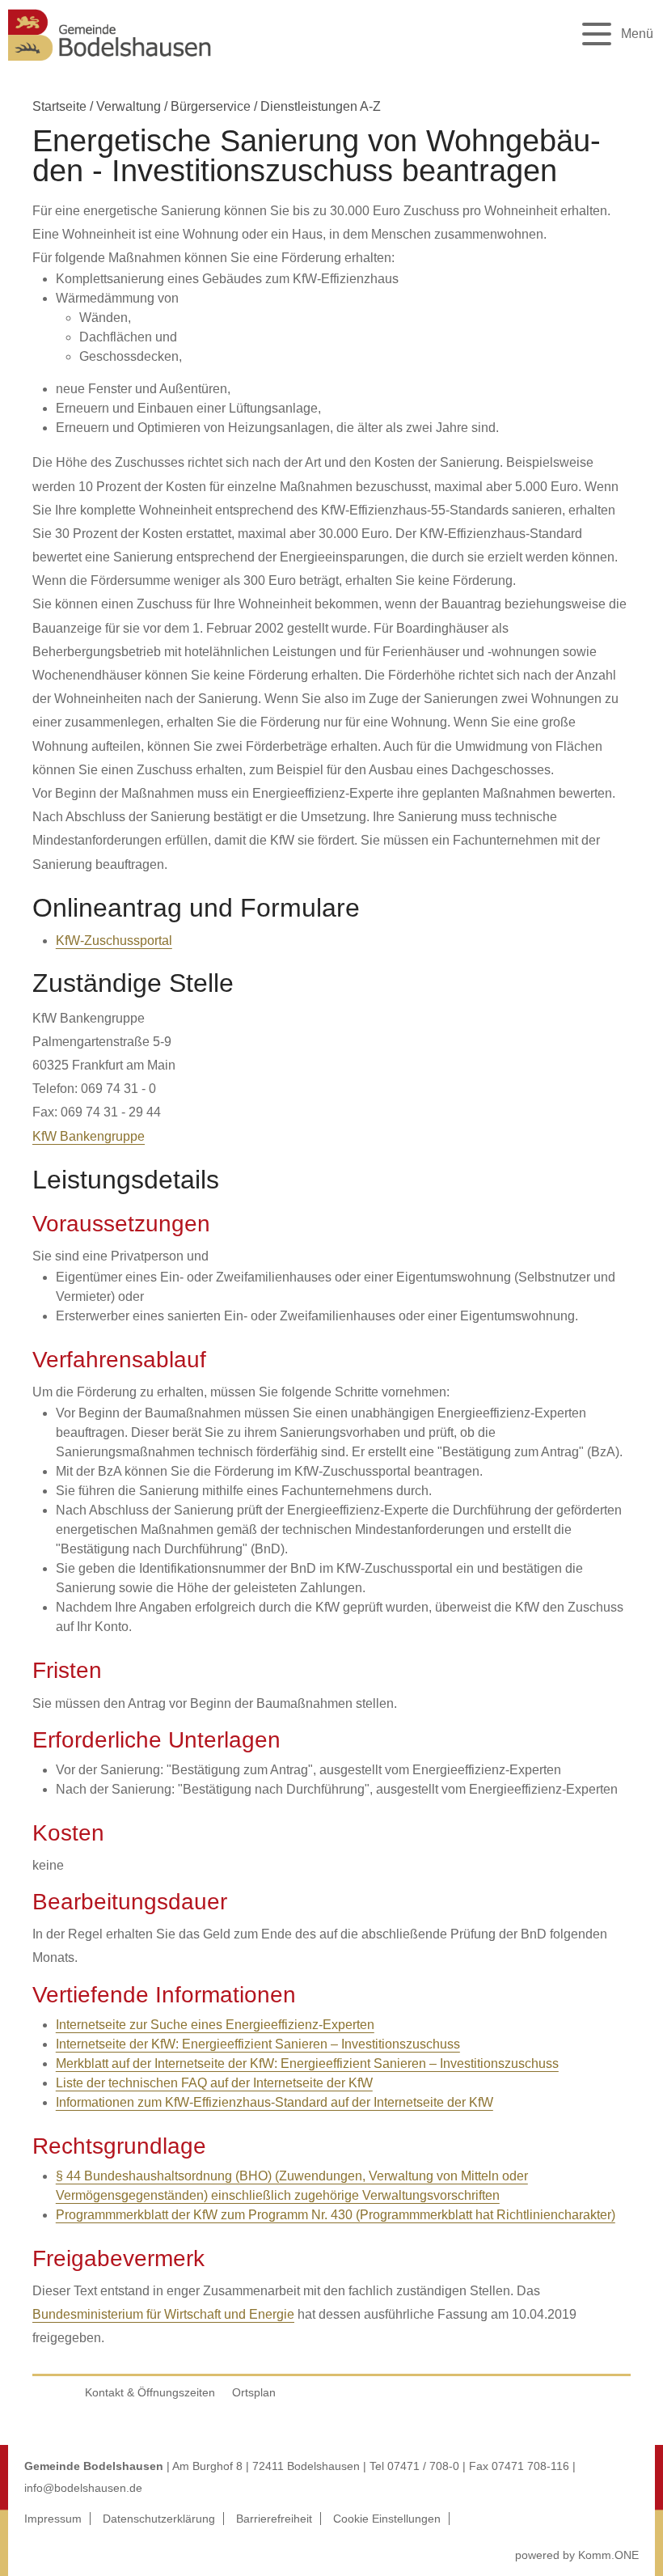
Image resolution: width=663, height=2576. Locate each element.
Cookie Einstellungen (387, 2519)
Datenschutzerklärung (159, 2519)
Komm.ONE (608, 2555)
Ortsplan (254, 2392)
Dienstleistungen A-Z (321, 106)
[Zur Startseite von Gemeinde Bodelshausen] (110, 65)
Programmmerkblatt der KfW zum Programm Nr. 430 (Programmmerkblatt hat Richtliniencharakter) (336, 2215)
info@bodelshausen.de (83, 2488)
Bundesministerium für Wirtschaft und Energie (163, 2314)
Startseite (59, 106)
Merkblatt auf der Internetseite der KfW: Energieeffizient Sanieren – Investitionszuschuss (307, 2063)
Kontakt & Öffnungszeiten (150, 2392)
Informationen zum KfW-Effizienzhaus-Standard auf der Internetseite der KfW (274, 2102)
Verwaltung (129, 106)
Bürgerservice (211, 106)
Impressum (53, 2519)
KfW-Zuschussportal (114, 941)
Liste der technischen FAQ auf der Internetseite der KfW (214, 2083)
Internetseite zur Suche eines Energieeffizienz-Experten (215, 2025)
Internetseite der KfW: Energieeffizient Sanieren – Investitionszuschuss (258, 2044)
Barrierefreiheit (274, 2519)
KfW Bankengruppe (89, 1136)
